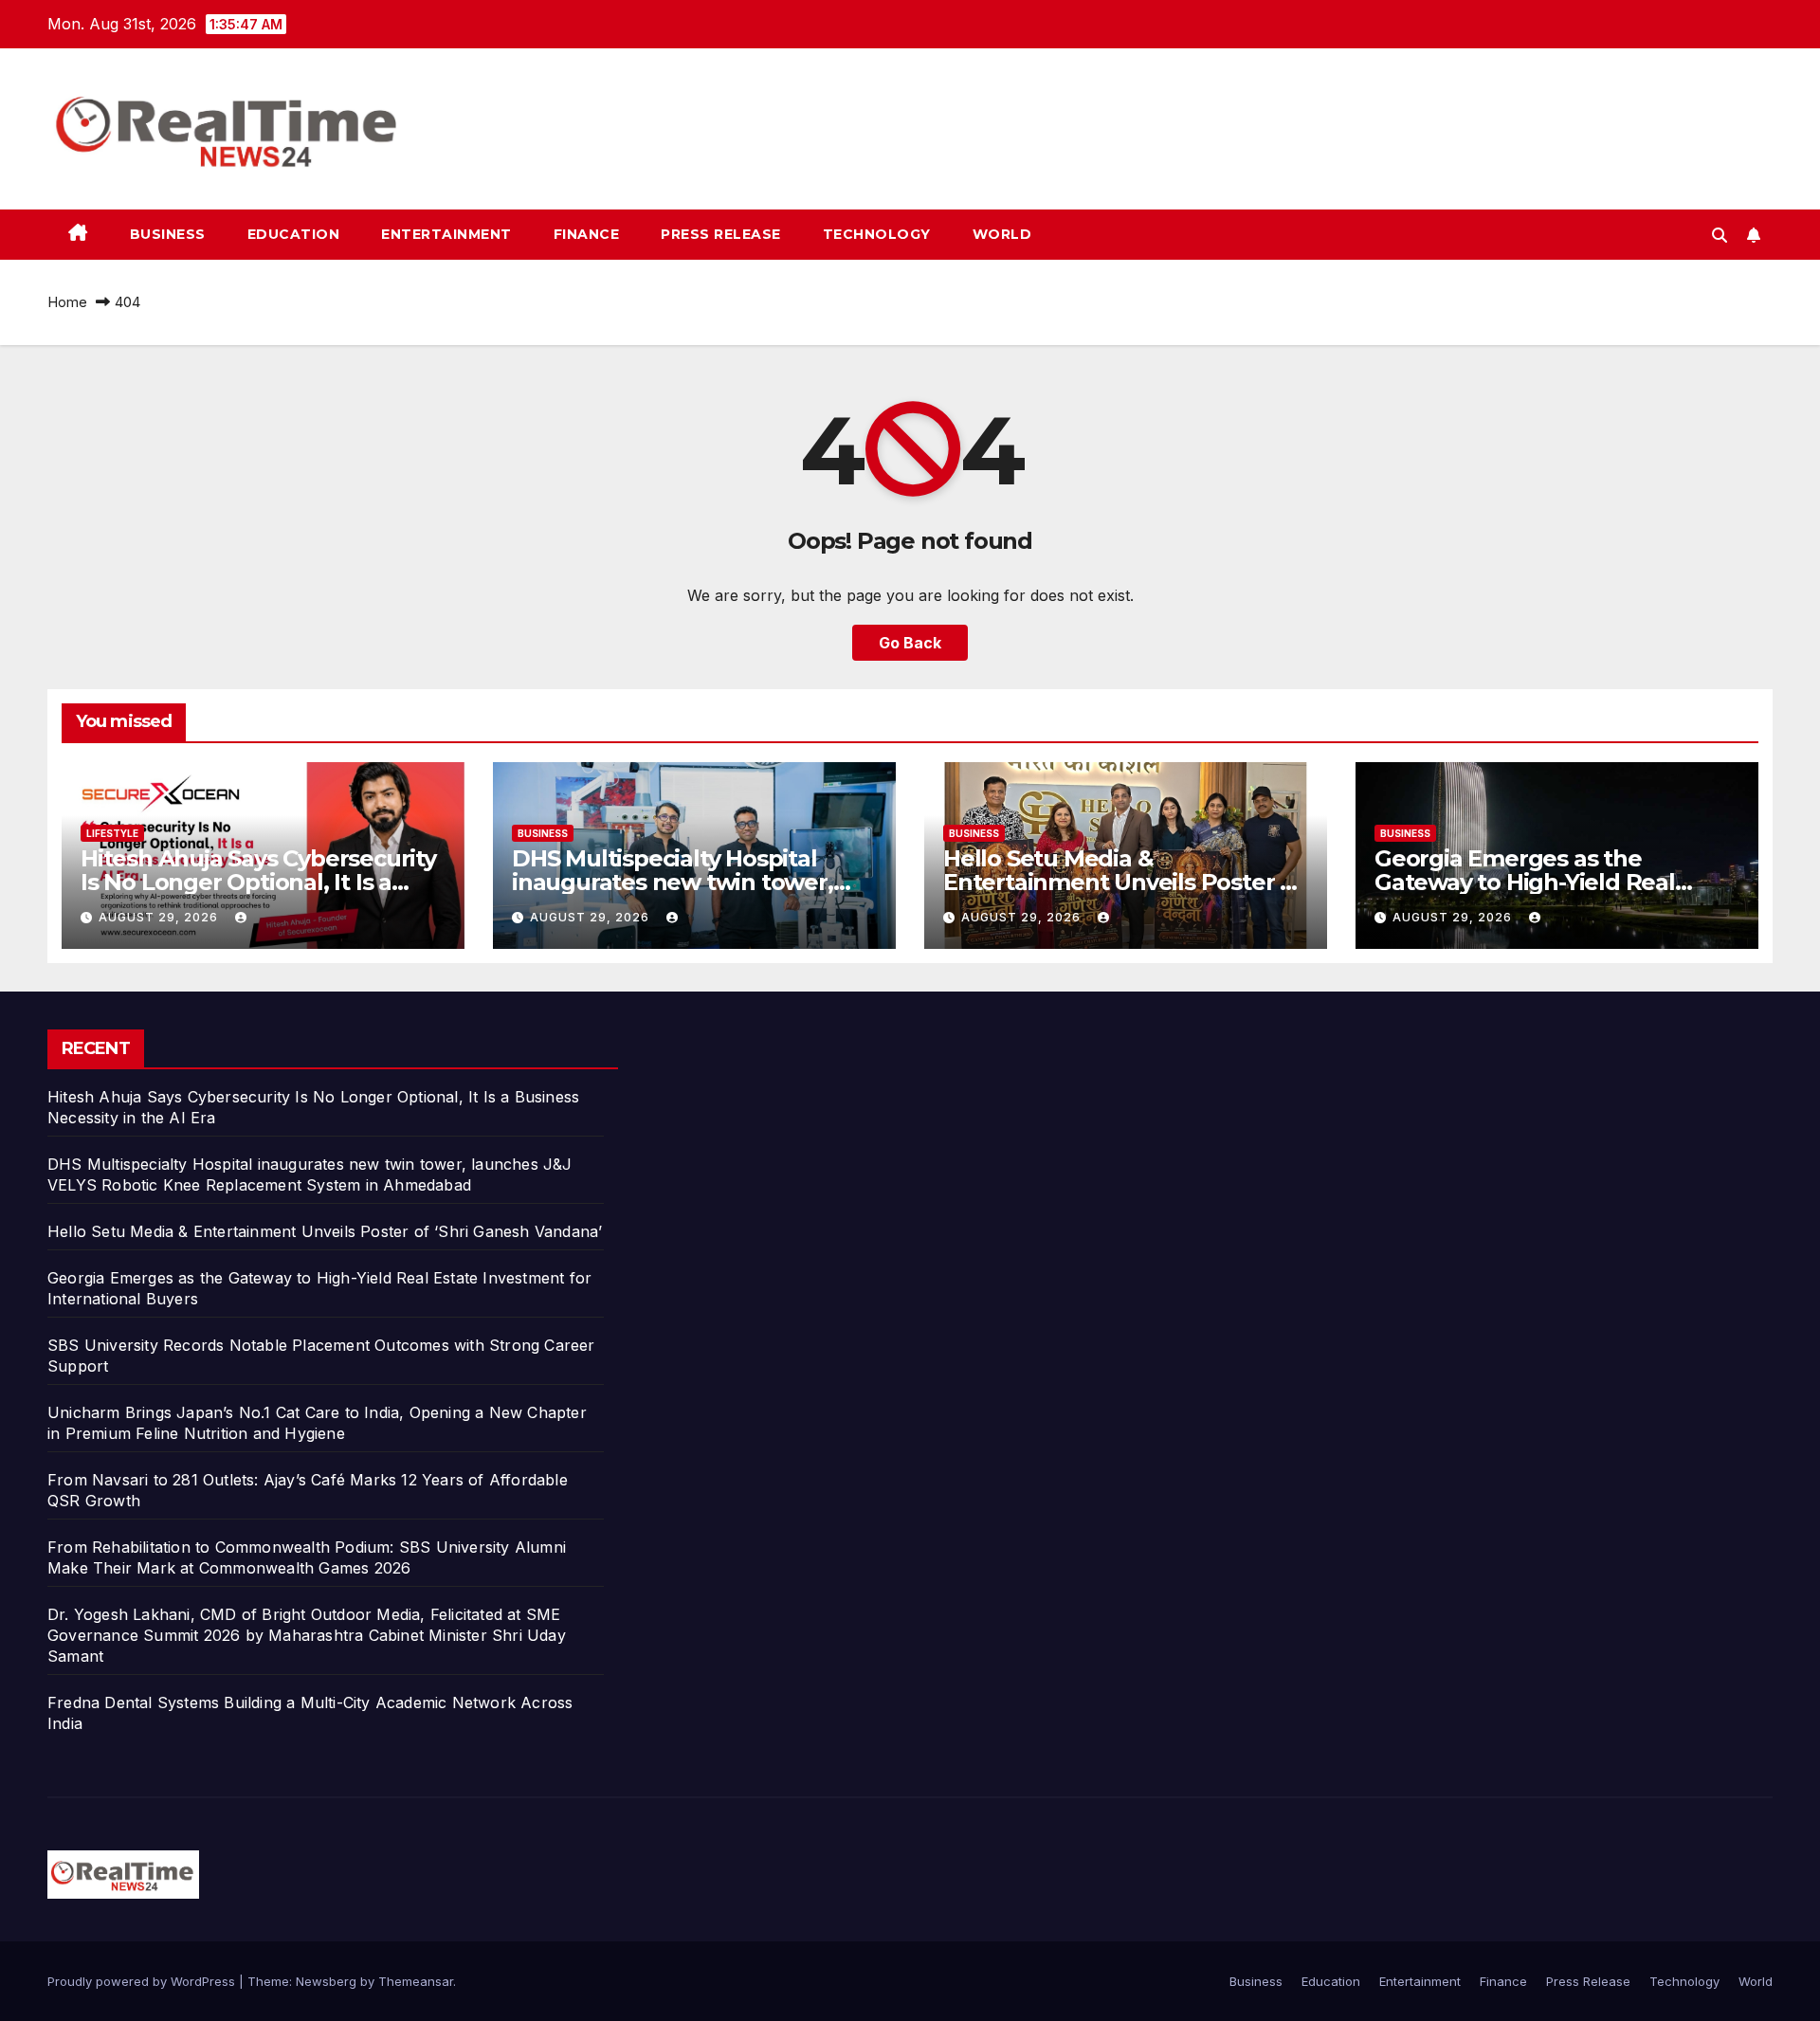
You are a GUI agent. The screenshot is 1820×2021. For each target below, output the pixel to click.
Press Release (721, 234)
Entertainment (446, 234)
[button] (1720, 235)
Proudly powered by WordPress (143, 1981)
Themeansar (416, 1981)
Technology (877, 234)
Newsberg (326, 1981)
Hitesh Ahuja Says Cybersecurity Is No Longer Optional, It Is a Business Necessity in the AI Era (258, 882)
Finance (587, 234)
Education (294, 234)
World (1002, 234)
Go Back (910, 643)
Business (168, 234)
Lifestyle (112, 833)
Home (67, 302)
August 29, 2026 (160, 917)
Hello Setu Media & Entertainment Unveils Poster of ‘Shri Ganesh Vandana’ (1123, 882)
